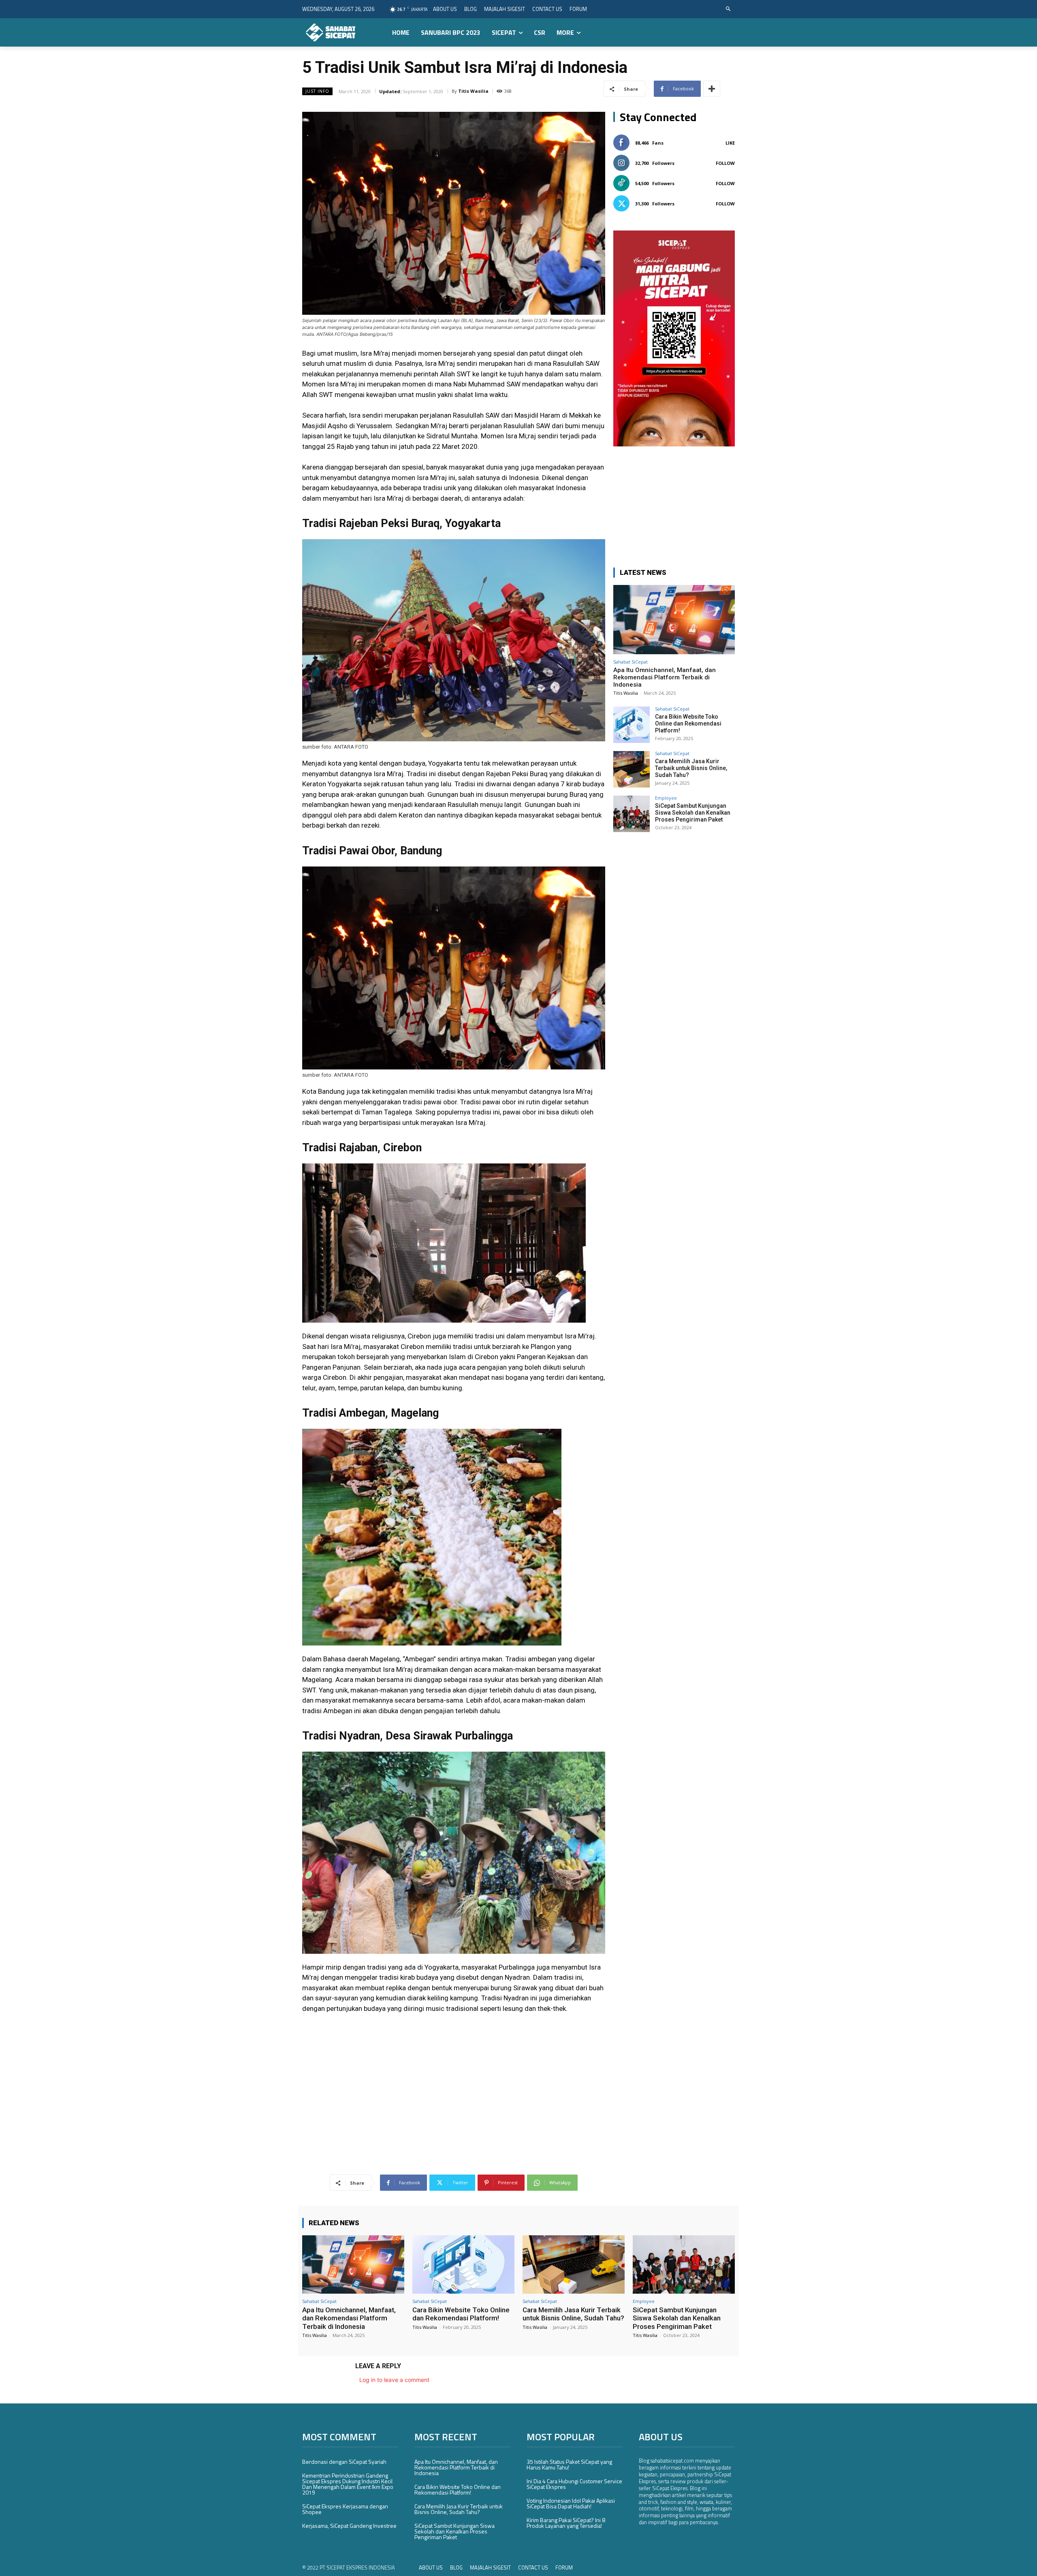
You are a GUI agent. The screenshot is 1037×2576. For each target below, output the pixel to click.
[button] (729, 9)
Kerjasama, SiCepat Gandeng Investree (349, 2526)
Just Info (317, 91)
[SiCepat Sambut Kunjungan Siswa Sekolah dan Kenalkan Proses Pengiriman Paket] (632, 814)
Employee (666, 798)
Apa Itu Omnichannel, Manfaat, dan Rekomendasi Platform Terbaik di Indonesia (665, 677)
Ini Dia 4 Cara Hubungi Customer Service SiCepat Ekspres (574, 2484)
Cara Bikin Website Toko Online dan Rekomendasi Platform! (688, 723)
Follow (725, 163)
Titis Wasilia (473, 91)
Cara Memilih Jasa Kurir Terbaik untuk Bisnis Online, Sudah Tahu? (691, 768)
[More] (712, 89)
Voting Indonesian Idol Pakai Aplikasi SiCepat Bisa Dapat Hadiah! (571, 2503)
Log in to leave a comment (394, 2380)
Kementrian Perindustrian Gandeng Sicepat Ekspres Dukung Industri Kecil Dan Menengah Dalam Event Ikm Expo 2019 (348, 2484)
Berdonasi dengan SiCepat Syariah (344, 2462)
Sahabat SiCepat (631, 662)
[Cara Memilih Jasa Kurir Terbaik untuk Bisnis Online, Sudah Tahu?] (632, 769)
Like (730, 143)
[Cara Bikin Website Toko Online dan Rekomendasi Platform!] (632, 725)
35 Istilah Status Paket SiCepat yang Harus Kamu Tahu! (569, 2464)
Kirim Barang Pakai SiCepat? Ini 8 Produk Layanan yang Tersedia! (566, 2523)
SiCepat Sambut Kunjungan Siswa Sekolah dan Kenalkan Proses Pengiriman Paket (693, 813)
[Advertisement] (454, 2081)
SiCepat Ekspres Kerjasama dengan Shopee (345, 2509)
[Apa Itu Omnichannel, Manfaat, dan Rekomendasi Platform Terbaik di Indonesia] (674, 620)
